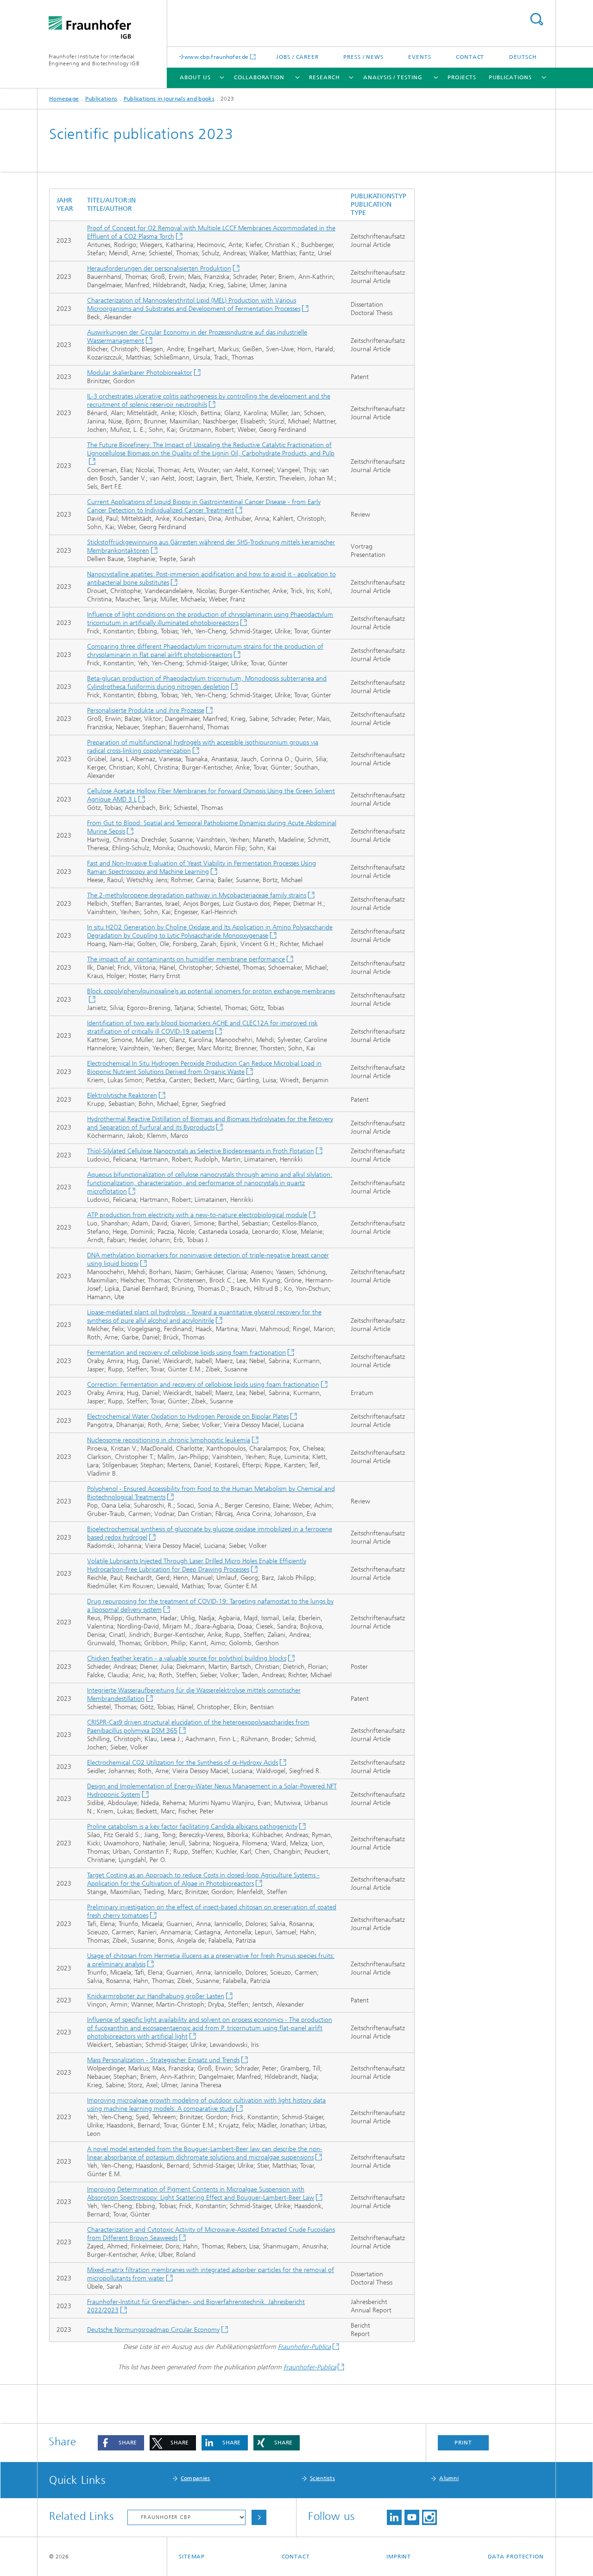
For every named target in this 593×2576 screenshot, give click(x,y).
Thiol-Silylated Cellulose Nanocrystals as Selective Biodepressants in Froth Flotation (201, 1151)
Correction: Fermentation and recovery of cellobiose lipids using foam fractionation (203, 1385)
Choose (259, 2517)
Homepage (64, 99)
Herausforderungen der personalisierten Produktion (159, 268)
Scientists (322, 2478)
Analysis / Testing (393, 77)
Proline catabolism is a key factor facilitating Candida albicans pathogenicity (192, 1827)
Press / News (363, 57)
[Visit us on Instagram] (429, 2517)
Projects (462, 77)
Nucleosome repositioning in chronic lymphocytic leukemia (169, 1440)
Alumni (449, 2478)
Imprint (399, 2557)
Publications (510, 77)
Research (324, 77)
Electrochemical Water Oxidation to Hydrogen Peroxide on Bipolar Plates (188, 1417)
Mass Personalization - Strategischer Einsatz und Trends (163, 2060)
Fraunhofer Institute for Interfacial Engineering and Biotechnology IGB (94, 60)
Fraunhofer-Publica (304, 2347)
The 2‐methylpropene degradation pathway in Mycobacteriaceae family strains (197, 895)
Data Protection (516, 2557)
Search (536, 19)
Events (420, 57)
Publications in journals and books (169, 99)
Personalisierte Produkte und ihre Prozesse (146, 710)
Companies (196, 2478)
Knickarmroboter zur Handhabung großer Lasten (156, 1996)
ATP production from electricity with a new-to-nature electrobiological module (197, 1215)
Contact (470, 57)
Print (463, 2443)
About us (195, 77)
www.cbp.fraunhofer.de (216, 57)
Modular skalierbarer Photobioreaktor (140, 373)
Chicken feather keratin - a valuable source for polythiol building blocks (187, 1658)
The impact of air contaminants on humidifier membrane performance (186, 959)
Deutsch (523, 57)
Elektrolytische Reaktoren (122, 1095)
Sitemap (192, 2557)
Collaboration (259, 77)
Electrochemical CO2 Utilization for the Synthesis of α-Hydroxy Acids (183, 1763)
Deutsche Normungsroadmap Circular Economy (153, 2330)
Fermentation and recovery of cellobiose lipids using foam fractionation (186, 1353)
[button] (121, 2443)
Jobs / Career (297, 57)
